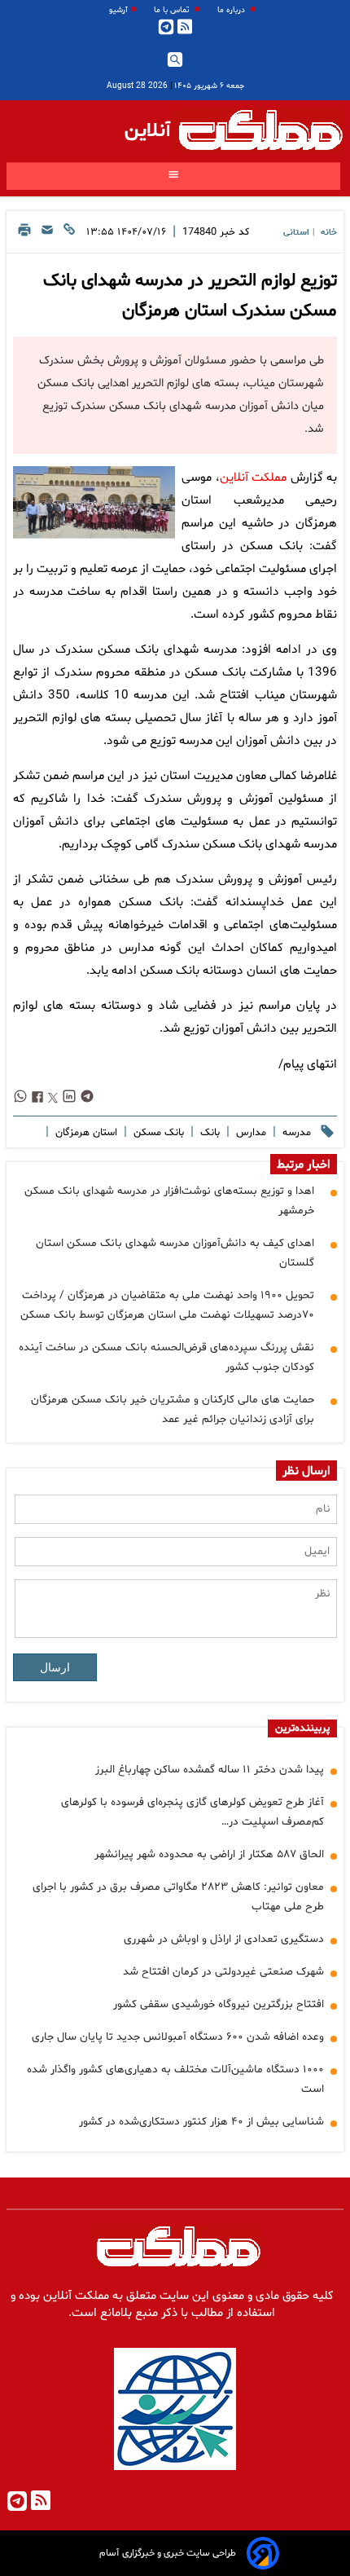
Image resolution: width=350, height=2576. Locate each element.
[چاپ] (24, 234)
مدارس (249, 1133)
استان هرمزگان (85, 1133)
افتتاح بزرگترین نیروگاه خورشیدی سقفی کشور (219, 2004)
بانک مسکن (157, 1133)
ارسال (55, 1667)
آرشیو (118, 10)
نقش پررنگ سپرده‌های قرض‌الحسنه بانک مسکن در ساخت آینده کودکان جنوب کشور (166, 1357)
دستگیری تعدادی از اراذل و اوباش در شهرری (224, 1939)
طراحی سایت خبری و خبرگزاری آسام (168, 2553)
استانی (296, 233)
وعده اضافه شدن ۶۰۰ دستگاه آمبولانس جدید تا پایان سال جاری (178, 2037)
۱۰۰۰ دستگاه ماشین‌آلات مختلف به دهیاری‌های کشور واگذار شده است (175, 2079)
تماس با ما (173, 10)
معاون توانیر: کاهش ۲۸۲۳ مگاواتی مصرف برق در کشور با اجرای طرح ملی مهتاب (178, 1897)
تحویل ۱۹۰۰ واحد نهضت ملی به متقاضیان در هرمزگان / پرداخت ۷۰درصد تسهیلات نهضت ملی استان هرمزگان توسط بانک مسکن (167, 1305)
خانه (329, 233)
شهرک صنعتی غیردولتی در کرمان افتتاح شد (223, 1972)
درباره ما (232, 10)
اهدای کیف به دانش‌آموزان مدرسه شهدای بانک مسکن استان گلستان (175, 1253)
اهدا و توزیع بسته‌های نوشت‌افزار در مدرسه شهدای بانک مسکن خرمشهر (169, 1201)
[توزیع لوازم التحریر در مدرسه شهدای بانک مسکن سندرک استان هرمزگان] (94, 502)
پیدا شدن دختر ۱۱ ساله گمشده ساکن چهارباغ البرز (210, 1770)
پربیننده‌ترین (302, 1728)
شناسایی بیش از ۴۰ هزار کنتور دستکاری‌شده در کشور (201, 2122)
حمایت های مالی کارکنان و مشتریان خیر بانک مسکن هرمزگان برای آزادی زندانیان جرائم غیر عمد (173, 1409)
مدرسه (295, 1133)
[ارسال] (47, 234)
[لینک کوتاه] (69, 234)
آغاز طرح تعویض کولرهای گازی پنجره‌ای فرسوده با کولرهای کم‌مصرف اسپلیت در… (192, 1812)
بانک (208, 1133)
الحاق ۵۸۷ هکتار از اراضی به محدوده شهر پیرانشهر (209, 1854)
